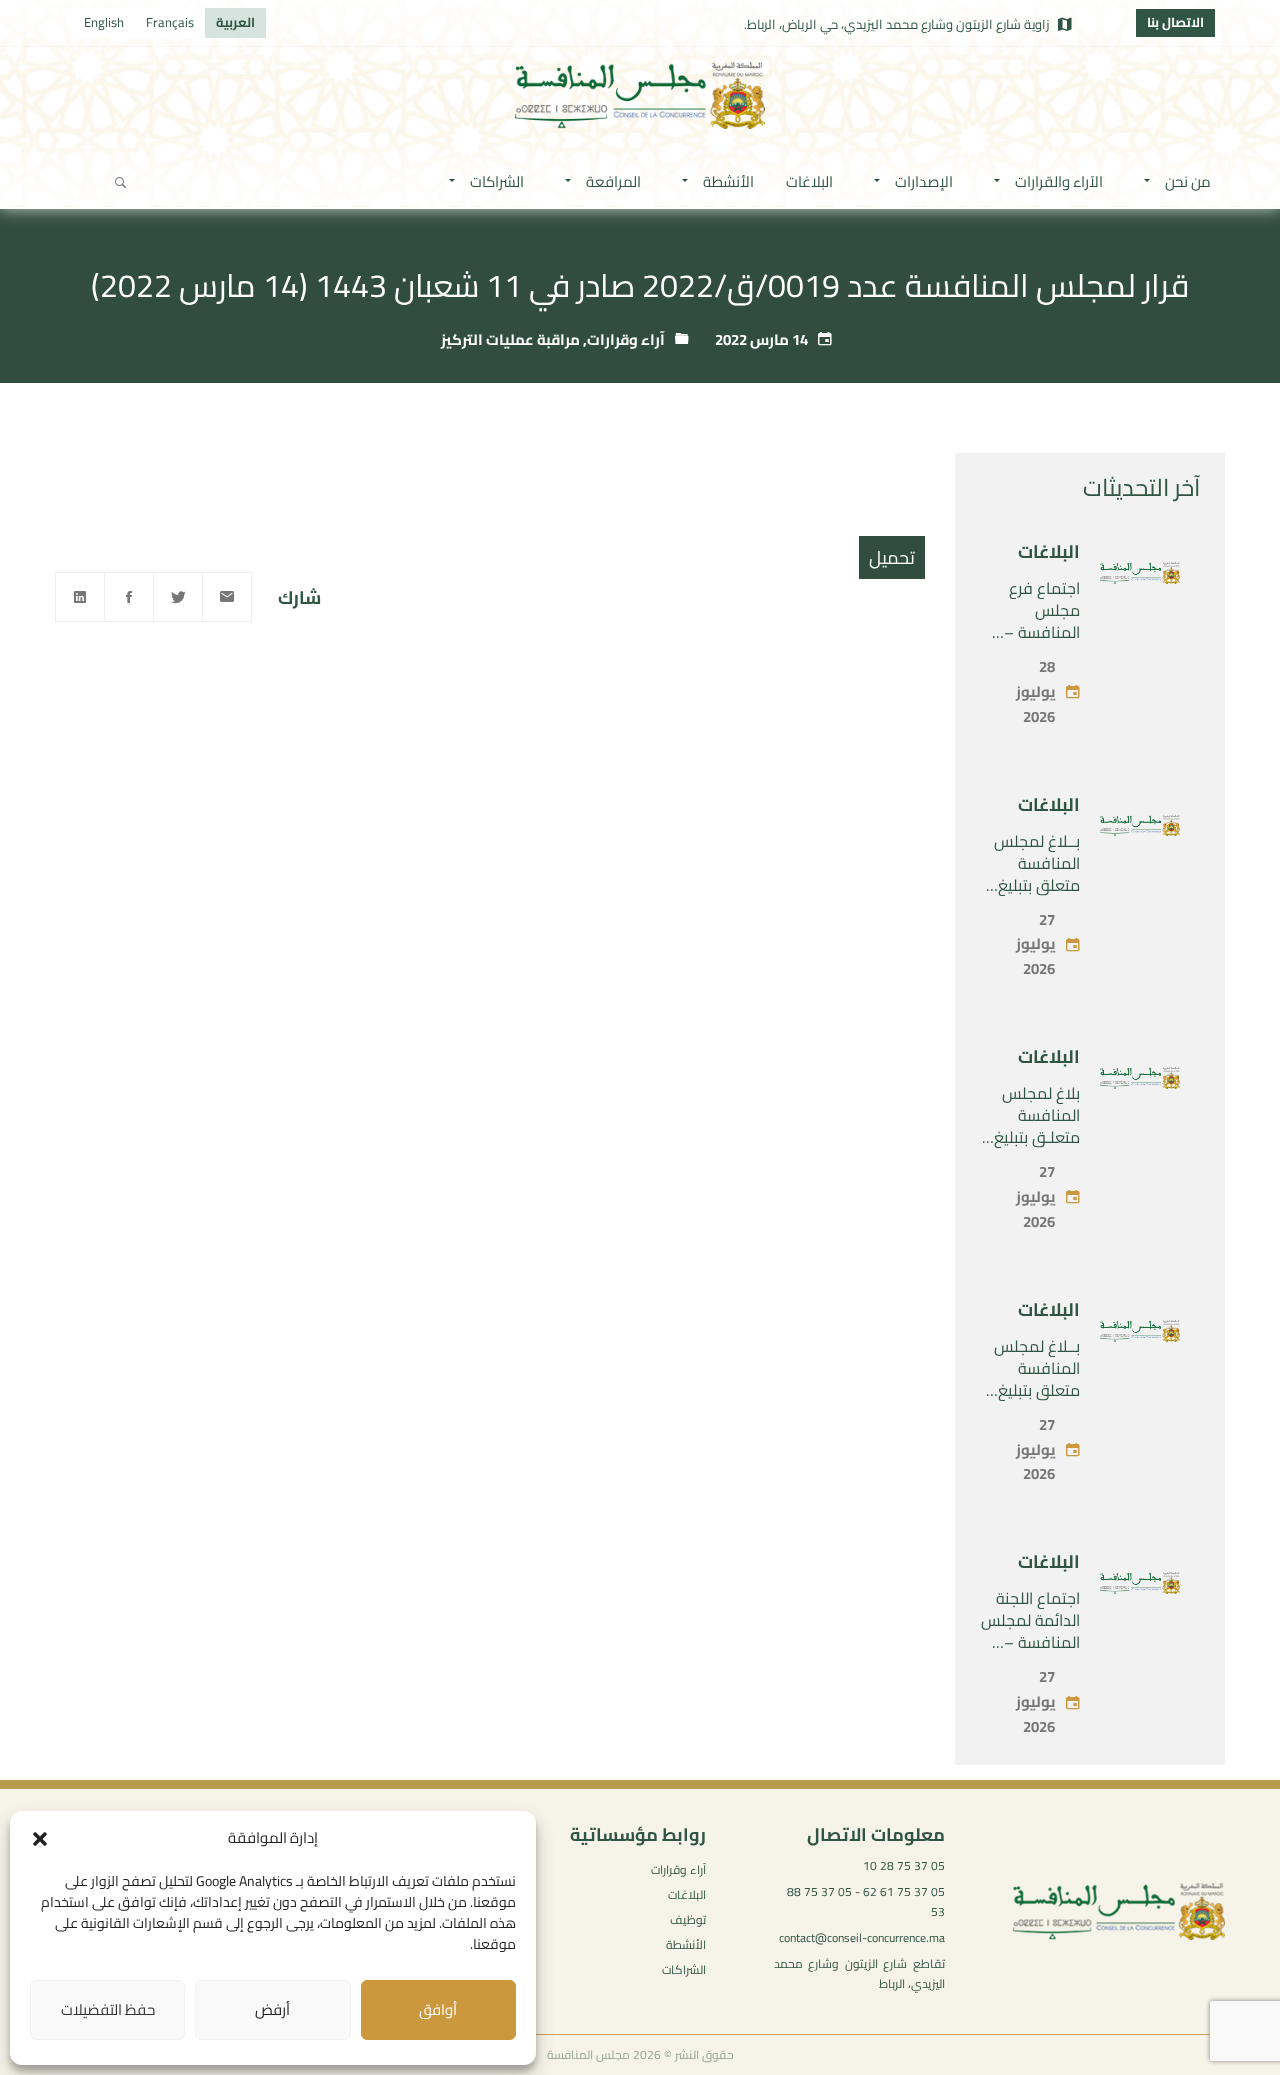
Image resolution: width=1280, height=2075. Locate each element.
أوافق (438, 2009)
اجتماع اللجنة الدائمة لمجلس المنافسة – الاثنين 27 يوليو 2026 (1030, 1642)
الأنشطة (686, 1944)
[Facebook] (129, 597)
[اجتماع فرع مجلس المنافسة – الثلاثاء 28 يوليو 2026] (1140, 577)
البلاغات (1049, 551)
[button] (40, 1839)
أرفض (272, 2009)
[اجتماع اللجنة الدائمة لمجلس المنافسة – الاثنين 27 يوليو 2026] (1140, 1587)
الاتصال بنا (1175, 22)
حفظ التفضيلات (108, 2009)
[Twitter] (178, 597)
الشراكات (684, 1969)
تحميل (892, 557)
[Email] (227, 597)
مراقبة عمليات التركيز (510, 339)
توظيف (688, 1919)
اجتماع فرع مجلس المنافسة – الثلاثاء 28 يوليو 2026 (1030, 632)
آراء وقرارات (626, 339)
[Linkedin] (80, 597)
